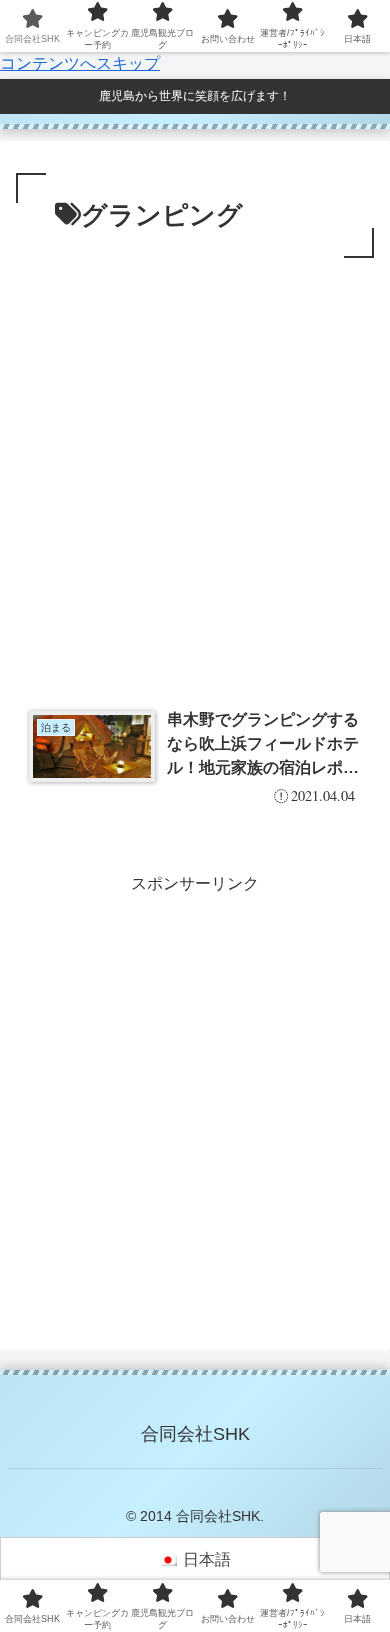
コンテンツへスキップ (80, 63)
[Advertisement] (195, 468)
